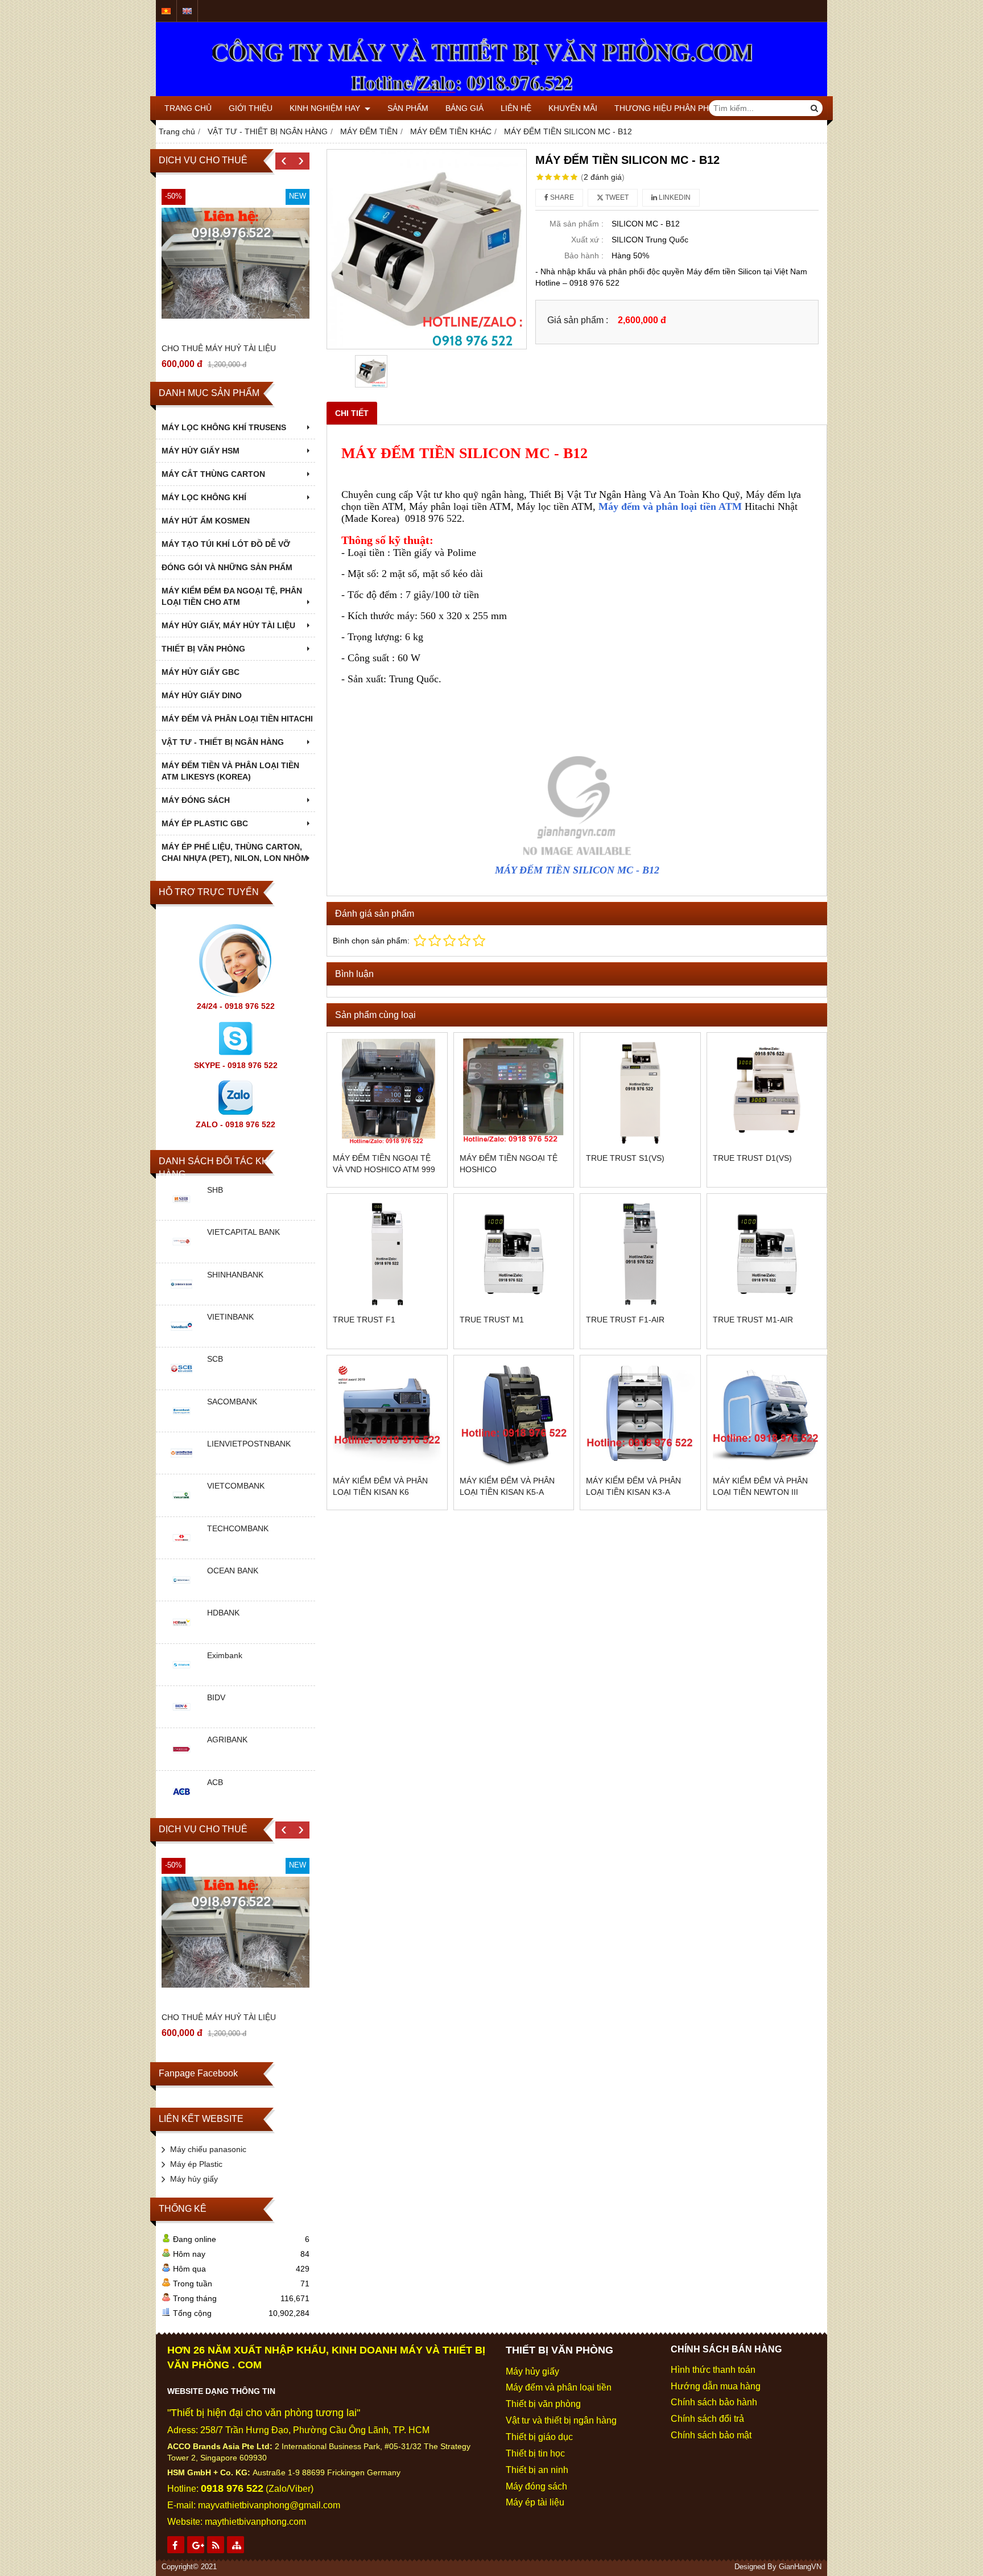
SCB (215, 1359)
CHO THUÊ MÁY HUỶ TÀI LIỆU (219, 348)
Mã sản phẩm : (577, 224)
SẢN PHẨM (408, 108)
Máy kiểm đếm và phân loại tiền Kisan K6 (380, 1486)
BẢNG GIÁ (464, 108)
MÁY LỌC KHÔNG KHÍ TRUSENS (224, 427)
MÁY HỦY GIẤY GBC (201, 672)
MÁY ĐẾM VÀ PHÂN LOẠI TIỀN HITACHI (237, 719)
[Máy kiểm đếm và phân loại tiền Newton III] (767, 1415)
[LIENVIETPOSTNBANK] (181, 1465)
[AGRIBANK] (181, 1762)
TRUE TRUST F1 (364, 1320)
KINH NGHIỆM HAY (326, 108)
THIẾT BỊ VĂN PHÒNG (203, 649)
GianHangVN (800, 2567)
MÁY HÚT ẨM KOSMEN (206, 521)
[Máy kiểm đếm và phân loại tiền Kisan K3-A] (640, 1415)
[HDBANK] (181, 1635)
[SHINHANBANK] (181, 1296)
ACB (215, 1782)
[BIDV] (181, 1719)
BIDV (216, 1697)
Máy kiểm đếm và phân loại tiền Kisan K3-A (633, 1486)
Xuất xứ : (587, 240)
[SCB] (181, 1381)
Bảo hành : (584, 255)
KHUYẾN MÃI (573, 108)
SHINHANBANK (235, 1275)
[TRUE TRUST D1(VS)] (767, 1093)
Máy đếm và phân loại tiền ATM (670, 506)
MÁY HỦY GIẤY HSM (201, 451)
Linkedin (674, 197)
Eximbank (225, 1655)
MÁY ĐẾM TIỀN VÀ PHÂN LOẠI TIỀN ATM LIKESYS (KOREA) (230, 771)
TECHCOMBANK (238, 1528)
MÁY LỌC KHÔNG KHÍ (204, 497)
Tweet (616, 197)
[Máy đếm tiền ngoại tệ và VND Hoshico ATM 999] (387, 1093)
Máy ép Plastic (196, 2164)
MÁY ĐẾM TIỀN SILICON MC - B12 (577, 870)
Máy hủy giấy (194, 2179)
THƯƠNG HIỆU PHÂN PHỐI (666, 108)
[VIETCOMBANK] (181, 1508)
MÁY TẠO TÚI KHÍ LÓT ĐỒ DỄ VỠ (226, 544)
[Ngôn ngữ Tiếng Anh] (187, 11)
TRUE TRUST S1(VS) (625, 1158)
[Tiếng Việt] (166, 11)
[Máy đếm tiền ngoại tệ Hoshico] (514, 1093)
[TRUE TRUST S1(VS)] (640, 1093)
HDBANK (223, 1613)
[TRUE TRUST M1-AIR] (767, 1254)
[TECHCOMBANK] (181, 1550)
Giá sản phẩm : (578, 320)
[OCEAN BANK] (181, 1592)
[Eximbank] (181, 1677)
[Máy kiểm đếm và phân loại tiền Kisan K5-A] (514, 1415)
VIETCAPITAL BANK (243, 1232)
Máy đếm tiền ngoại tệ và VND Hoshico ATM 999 (384, 1164)
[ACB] (181, 1804)
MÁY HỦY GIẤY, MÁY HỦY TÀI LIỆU (228, 625)
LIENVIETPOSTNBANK (249, 1444)
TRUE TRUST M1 (492, 1320)
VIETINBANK (230, 1317)
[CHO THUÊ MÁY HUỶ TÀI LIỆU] (236, 263)
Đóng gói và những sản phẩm (227, 567)
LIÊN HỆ (516, 108)
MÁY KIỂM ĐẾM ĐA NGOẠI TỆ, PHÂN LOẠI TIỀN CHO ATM (232, 596)
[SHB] (181, 1211)
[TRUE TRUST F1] (387, 1254)
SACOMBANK (232, 1402)
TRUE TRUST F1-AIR (625, 1320)
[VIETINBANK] (181, 1338)
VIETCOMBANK (236, 1486)
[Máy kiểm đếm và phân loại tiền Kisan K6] (387, 1415)
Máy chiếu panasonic (208, 2149)
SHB (215, 1190)
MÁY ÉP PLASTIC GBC (205, 823)
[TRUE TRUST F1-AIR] (640, 1254)
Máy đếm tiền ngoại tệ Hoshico (509, 1164)
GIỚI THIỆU (251, 108)
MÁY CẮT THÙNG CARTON (213, 474)
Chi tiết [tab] (352, 413)
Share (561, 197)
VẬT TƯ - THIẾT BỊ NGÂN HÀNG (223, 742)
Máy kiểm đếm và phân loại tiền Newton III (760, 1486)
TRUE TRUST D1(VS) (752, 1158)
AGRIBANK (227, 1740)
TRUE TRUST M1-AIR (753, 1320)
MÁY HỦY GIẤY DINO (202, 695)
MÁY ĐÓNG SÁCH (196, 800)
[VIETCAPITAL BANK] (181, 1254)
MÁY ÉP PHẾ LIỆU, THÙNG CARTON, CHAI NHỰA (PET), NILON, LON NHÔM (235, 852)
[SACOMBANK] (181, 1423)
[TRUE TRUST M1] (514, 1254)
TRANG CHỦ (188, 108)
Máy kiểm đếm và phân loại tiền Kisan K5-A (507, 1486)
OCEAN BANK (233, 1571)
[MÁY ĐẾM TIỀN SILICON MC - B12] (427, 249)
